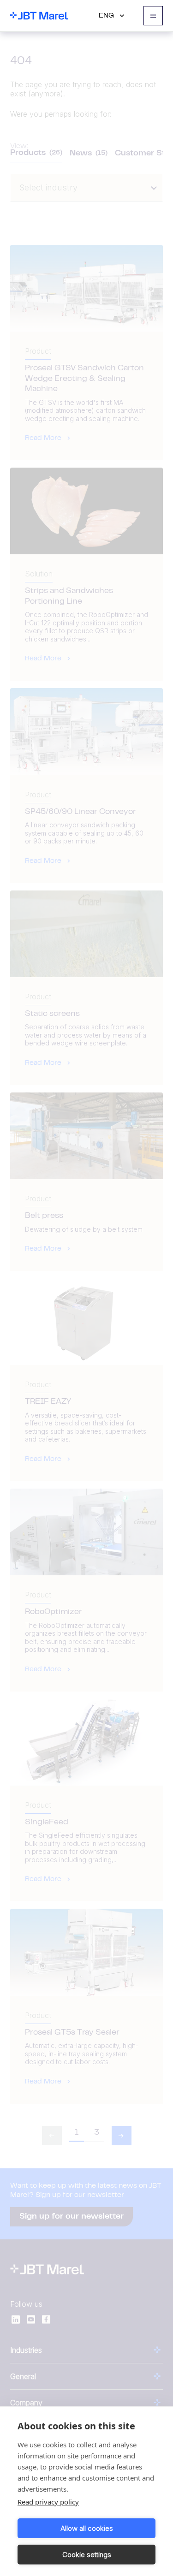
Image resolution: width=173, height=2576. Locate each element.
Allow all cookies (87, 2528)
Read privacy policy (48, 2502)
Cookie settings (87, 2555)
